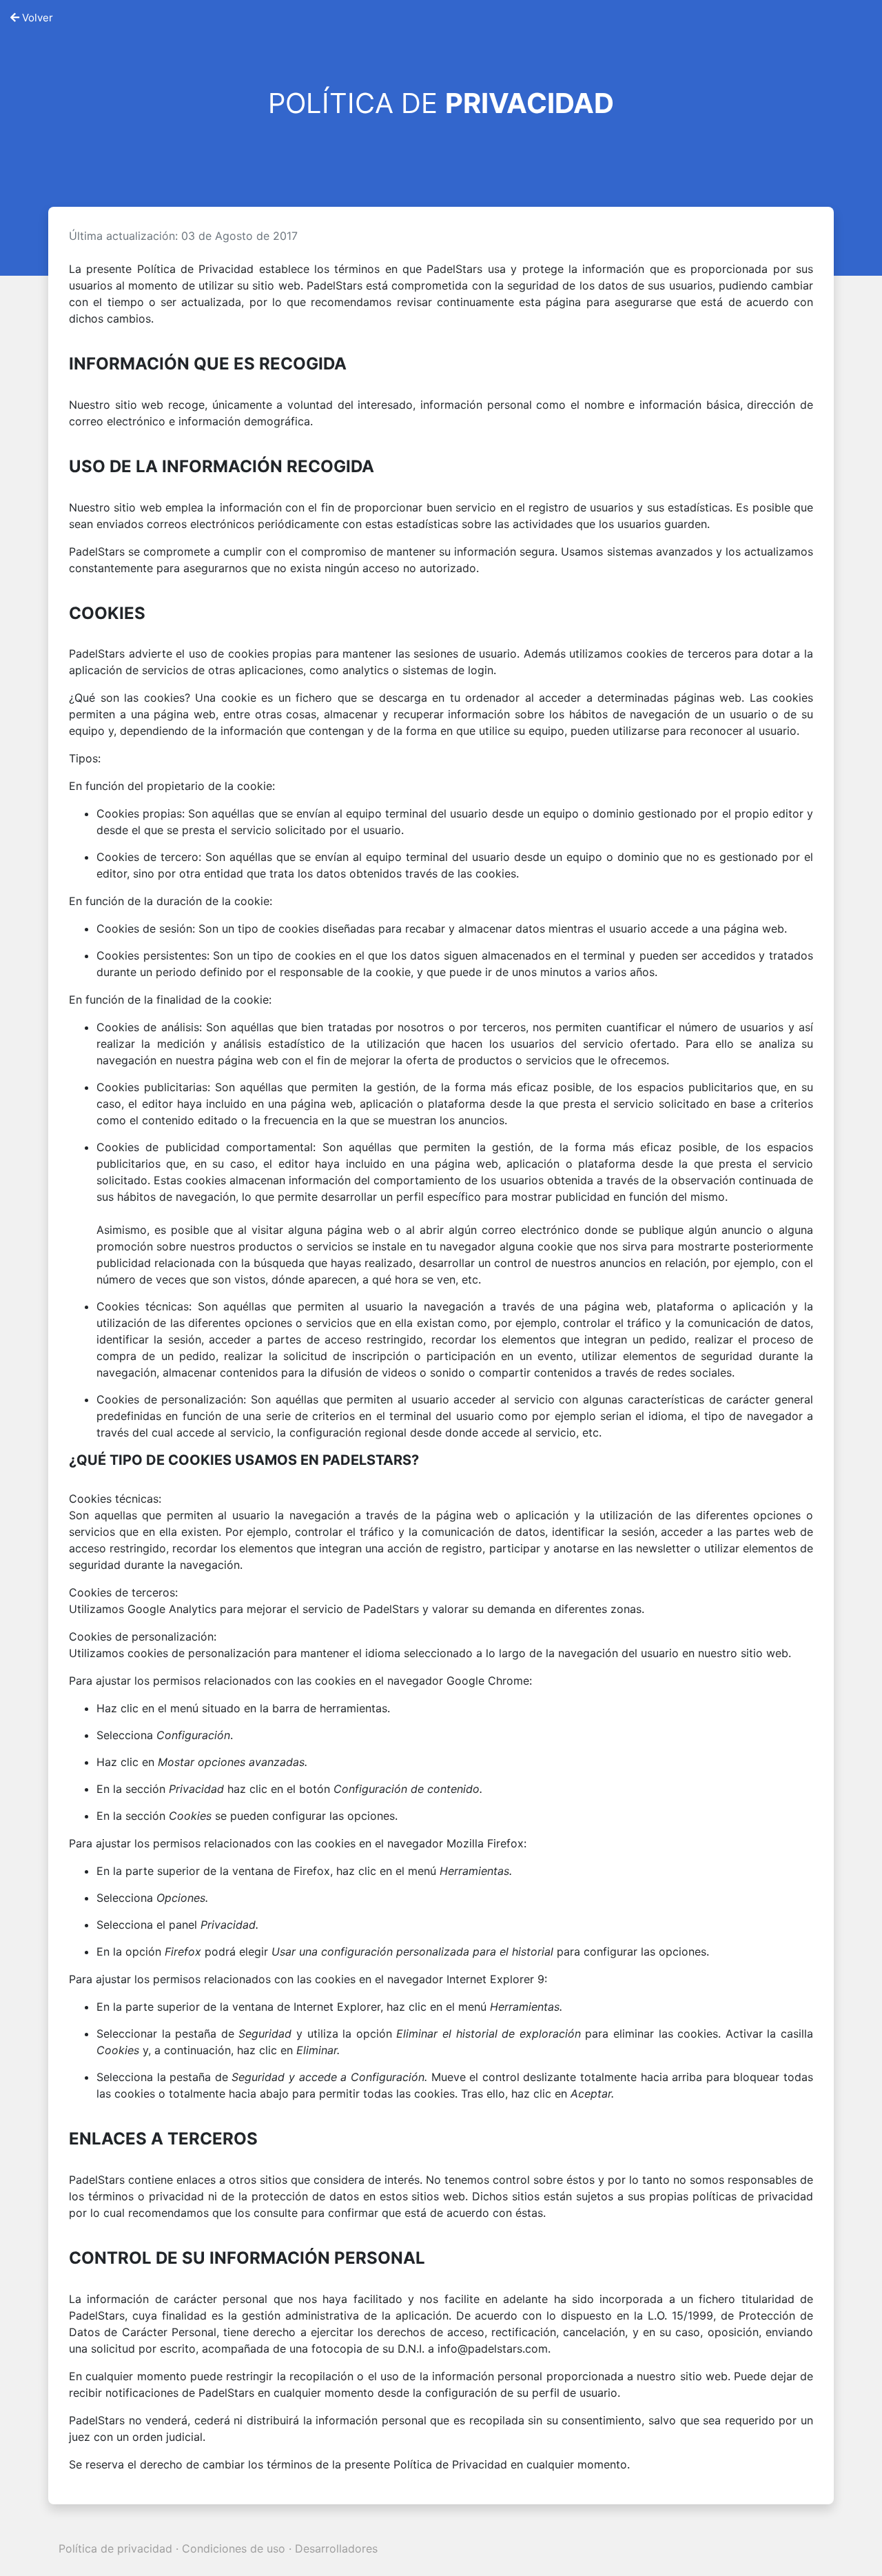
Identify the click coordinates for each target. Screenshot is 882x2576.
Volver (36, 18)
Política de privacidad (115, 2548)
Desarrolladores (336, 2548)
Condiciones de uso (234, 2548)
